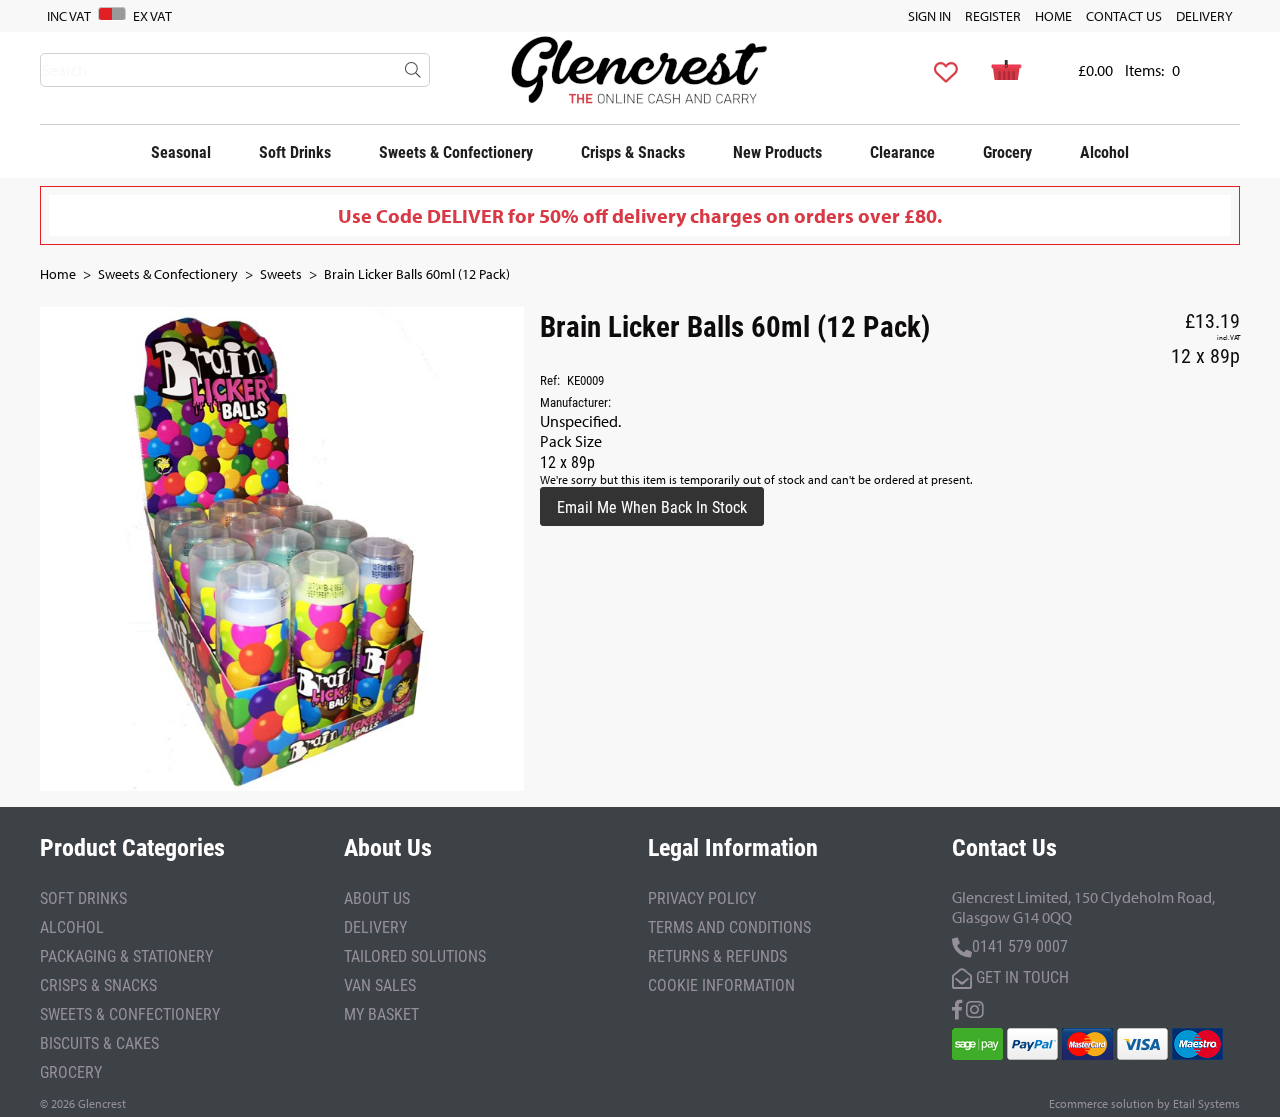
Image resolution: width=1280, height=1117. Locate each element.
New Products (777, 151)
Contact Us (1124, 16)
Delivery (1204, 16)
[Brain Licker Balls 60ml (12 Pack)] (282, 549)
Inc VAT (69, 16)
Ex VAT (152, 16)
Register (993, 16)
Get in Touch (1020, 976)
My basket (381, 1013)
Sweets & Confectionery (456, 151)
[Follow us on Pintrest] (975, 1007)
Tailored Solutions (415, 955)
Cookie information (721, 984)
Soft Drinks (295, 151)
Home (1053, 16)
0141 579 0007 (1020, 945)
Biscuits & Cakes (99, 1042)
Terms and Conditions (729, 926)
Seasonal (181, 151)
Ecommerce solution (1101, 1103)
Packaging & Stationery (126, 955)
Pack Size (571, 441)
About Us (377, 897)
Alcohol (1104, 151)
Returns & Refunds (717, 955)
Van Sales (380, 984)
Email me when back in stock (652, 506)
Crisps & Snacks (633, 151)
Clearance (902, 151)
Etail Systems (1206, 1103)
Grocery (1007, 151)
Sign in (929, 16)
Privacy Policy (702, 897)
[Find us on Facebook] (957, 1007)
